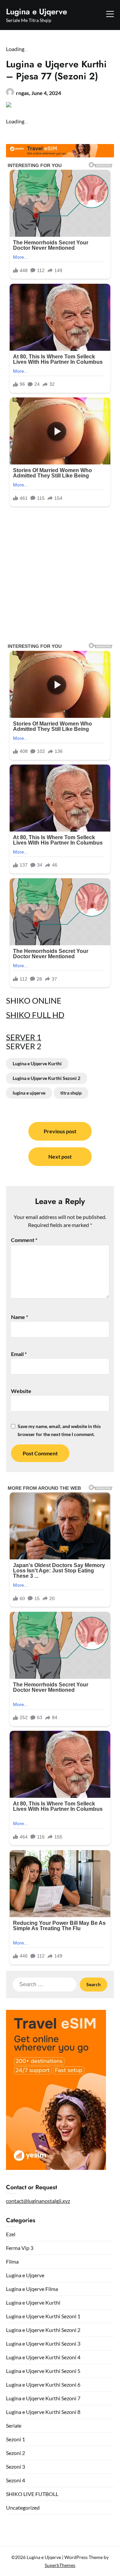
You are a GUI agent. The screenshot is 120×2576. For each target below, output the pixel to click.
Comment (24, 1240)
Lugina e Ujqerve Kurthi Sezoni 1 (43, 2316)
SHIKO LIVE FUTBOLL (32, 2494)
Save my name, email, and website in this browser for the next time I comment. (59, 1430)
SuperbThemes (60, 2565)
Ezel (11, 2234)
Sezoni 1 (15, 2439)
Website (21, 1391)
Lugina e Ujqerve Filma (32, 2289)
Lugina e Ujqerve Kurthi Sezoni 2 (46, 1078)
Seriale (14, 2425)
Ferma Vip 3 (20, 2248)
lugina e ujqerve (29, 1093)
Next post (60, 1156)
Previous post (60, 1131)
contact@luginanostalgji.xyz (38, 2201)
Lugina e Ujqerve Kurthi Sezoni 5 (43, 2371)
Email (19, 1354)
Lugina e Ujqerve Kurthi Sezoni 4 (43, 2357)
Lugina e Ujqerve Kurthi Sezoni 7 (43, 2398)
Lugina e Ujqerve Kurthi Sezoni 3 (43, 2343)
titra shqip (71, 1093)
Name (19, 1317)
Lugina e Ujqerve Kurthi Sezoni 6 (43, 2384)
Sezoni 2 (15, 2453)
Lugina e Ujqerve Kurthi (37, 1063)
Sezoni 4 (15, 2480)
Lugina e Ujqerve (36, 12)
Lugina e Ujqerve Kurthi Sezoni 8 (43, 2412)
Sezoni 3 (15, 2466)
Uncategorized (23, 2507)
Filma (12, 2261)
